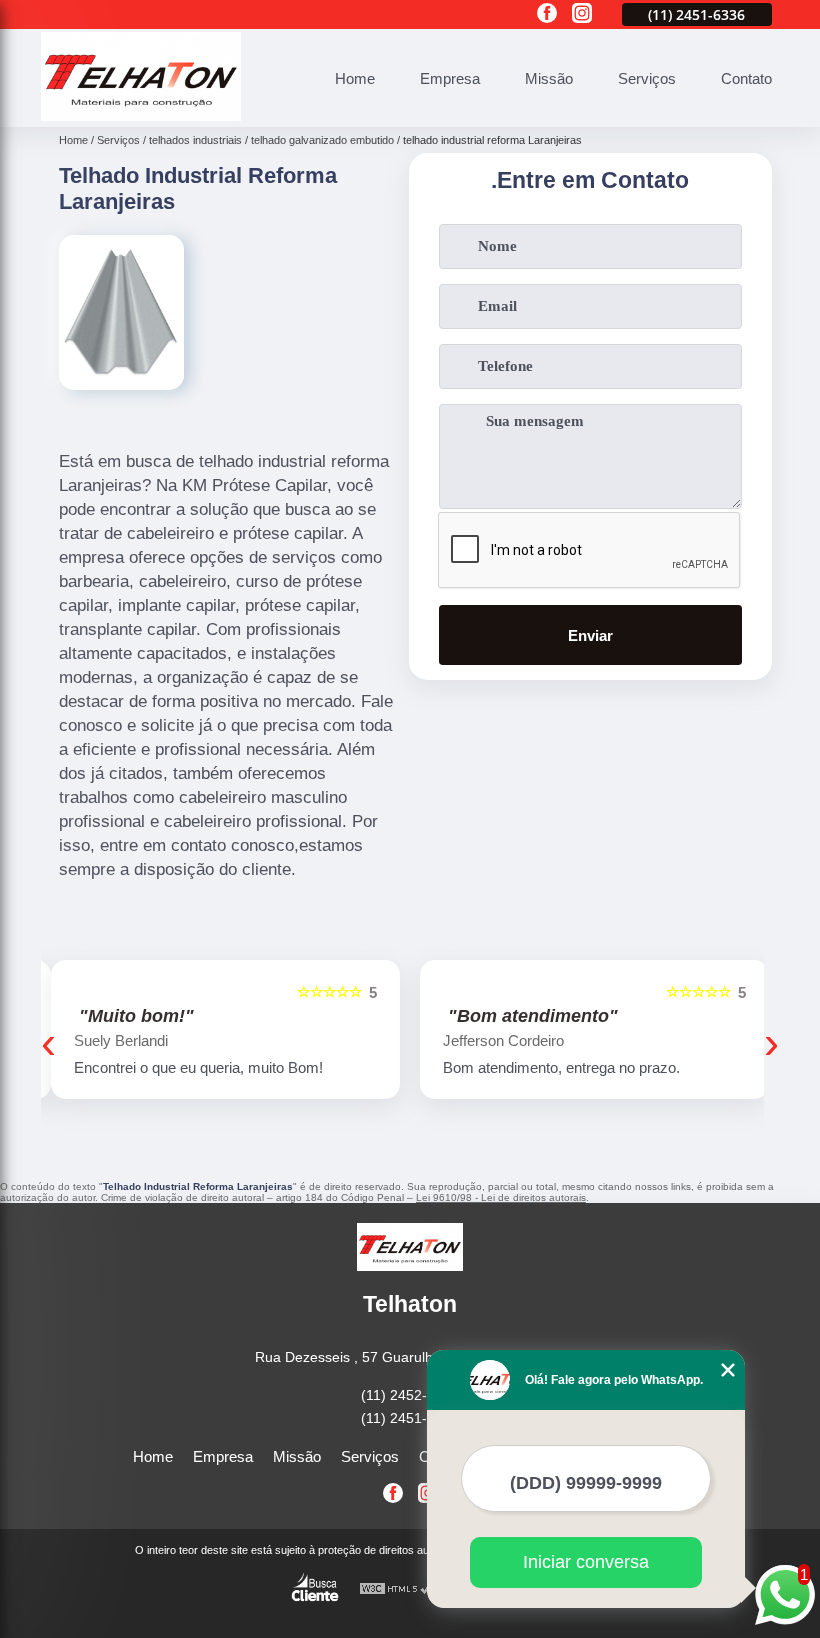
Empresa (450, 78)
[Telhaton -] (141, 115)
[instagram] (582, 14)
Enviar (590, 635)
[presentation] (48, 1043)
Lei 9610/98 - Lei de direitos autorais (501, 1197)
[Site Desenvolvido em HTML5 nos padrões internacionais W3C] (396, 1589)
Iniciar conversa (586, 1562)
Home (355, 78)
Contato (746, 78)
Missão (549, 78)
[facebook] (547, 14)
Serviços (647, 78)
